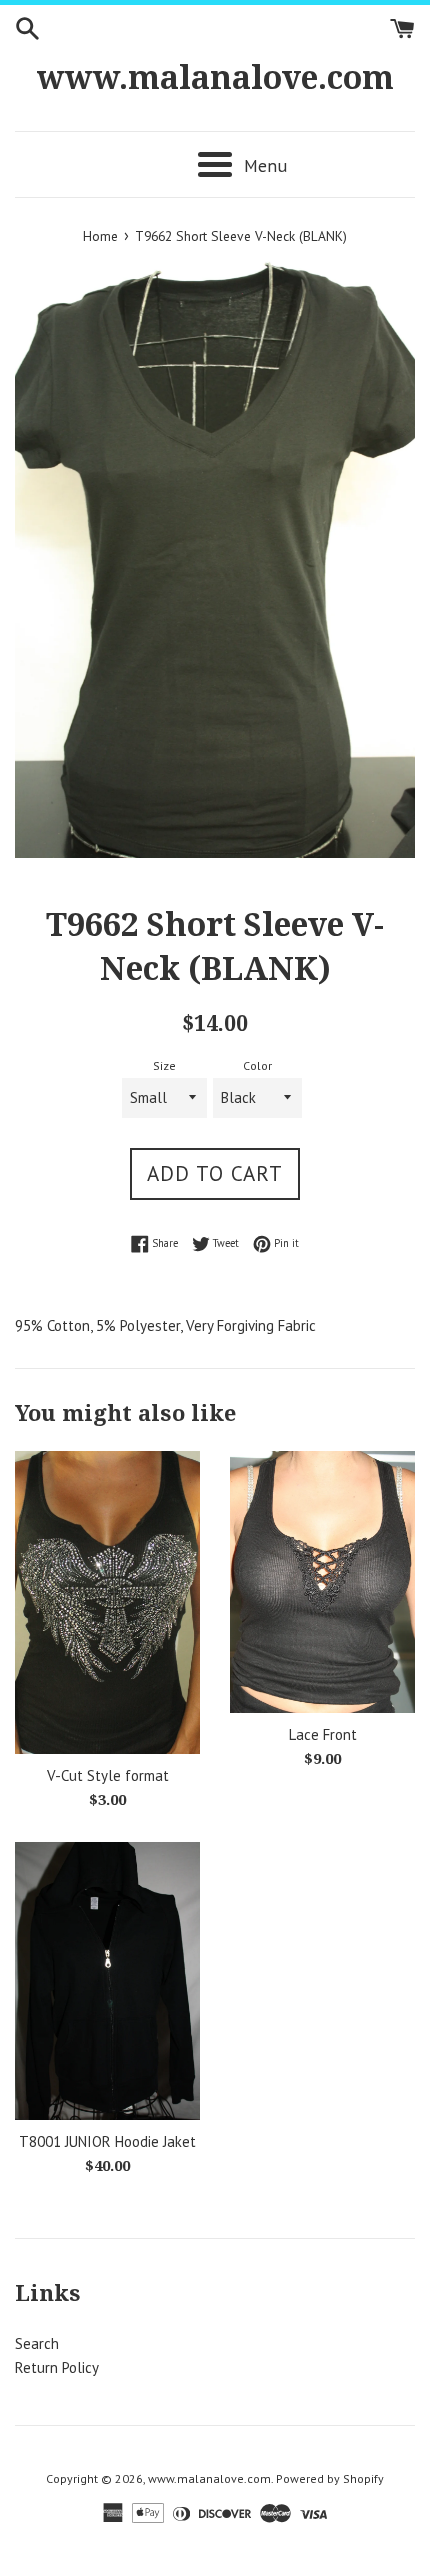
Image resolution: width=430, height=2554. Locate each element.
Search (37, 2343)
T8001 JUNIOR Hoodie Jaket (107, 2141)
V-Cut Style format (108, 1775)
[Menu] (214, 164)
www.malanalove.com (215, 78)
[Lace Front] (322, 1582)
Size (164, 1065)
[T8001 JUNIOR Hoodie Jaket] (107, 1981)
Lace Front (323, 1734)
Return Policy (57, 2367)
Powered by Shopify (330, 2478)
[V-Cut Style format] (107, 1602)
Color (257, 1065)
